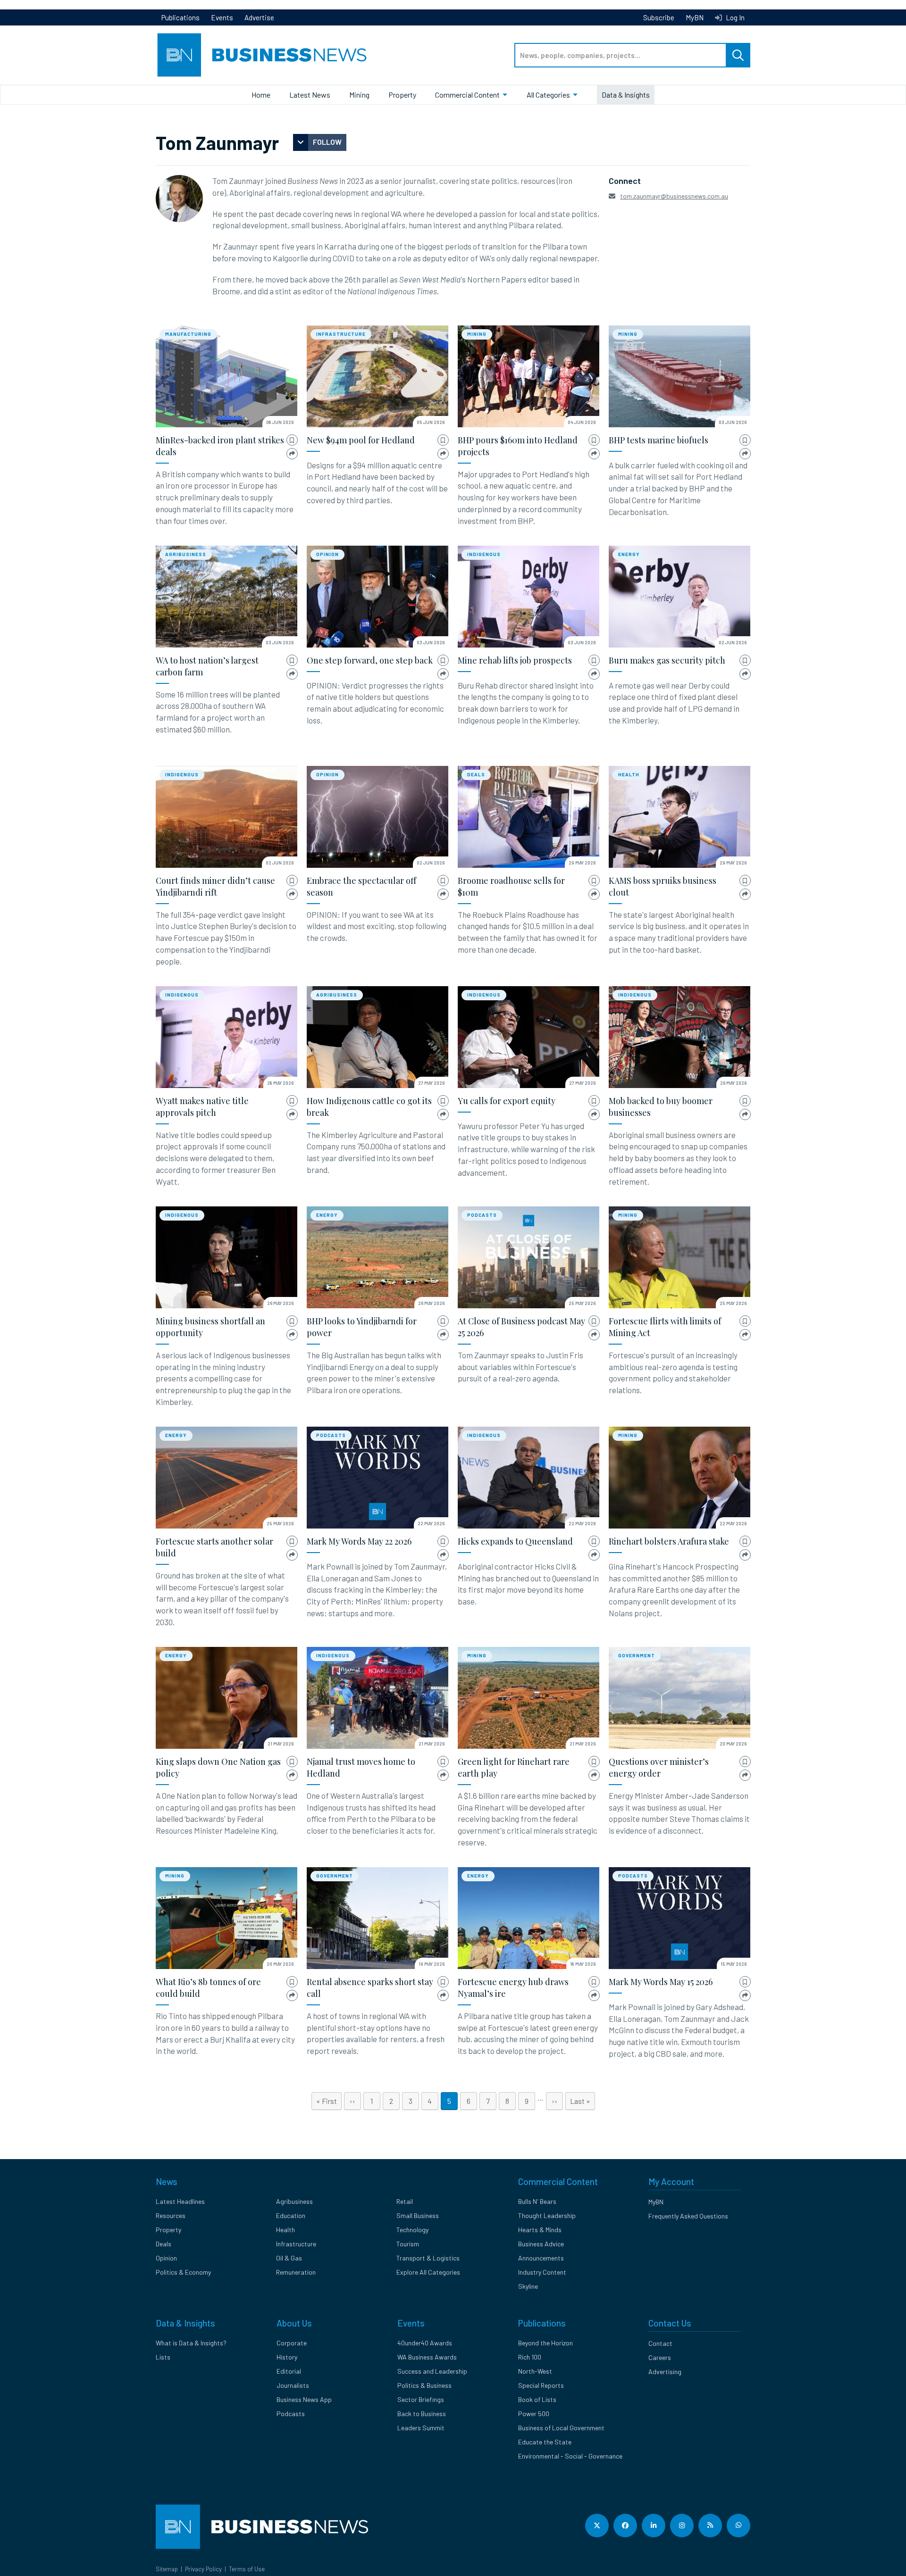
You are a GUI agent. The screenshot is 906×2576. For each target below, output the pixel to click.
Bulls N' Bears (537, 2201)
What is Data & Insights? (191, 2343)
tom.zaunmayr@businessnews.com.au (674, 196)
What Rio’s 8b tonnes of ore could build (208, 1988)
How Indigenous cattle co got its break (369, 1107)
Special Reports (541, 2385)
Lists (163, 2357)
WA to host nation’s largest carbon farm (207, 666)
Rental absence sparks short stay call (370, 1988)
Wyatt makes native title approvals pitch (202, 1107)
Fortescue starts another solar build (214, 1547)
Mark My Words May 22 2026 (359, 1541)
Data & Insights (626, 95)
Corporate (292, 2343)
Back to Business (422, 2414)
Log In (734, 17)
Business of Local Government (561, 2428)
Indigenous (484, 554)
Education (291, 2215)
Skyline (528, 2286)
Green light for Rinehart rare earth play (514, 1767)
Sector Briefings (421, 2399)
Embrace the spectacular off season (361, 886)
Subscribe (659, 17)
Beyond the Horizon (545, 2343)
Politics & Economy (183, 2272)
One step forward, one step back (370, 660)
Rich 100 (530, 2357)
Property (402, 95)
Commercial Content (467, 95)
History (287, 2357)
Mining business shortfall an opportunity (210, 1327)
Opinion (327, 554)
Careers (660, 2357)
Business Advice (541, 2244)
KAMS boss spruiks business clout (663, 886)
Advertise (259, 17)
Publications (180, 17)
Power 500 (534, 2414)
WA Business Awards (427, 2357)
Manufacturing (188, 334)
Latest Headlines (180, 2201)
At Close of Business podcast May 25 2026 (521, 1327)
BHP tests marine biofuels (659, 440)
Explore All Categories (428, 2272)
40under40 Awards (425, 2343)
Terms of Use (247, 2569)
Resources (171, 2215)
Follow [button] (327, 142)
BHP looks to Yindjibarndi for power (362, 1327)
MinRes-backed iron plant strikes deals (220, 446)
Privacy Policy (203, 2569)
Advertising (665, 2372)
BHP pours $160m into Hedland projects (518, 446)
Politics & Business (424, 2385)
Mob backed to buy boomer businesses (661, 1107)
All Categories (548, 95)
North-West (535, 2371)
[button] (292, 440)
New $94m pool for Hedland (361, 440)
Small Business (418, 2215)
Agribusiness (186, 554)
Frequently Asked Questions (688, 2216)
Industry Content (542, 2272)
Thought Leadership (547, 2215)
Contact (660, 2343)
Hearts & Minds (540, 2230)
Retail (405, 2201)
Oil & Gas (289, 2258)
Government (637, 1655)
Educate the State (545, 2442)
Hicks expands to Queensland (515, 1541)
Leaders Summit (421, 2428)
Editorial (289, 2371)
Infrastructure (341, 334)
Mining (359, 95)
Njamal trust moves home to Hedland (361, 1767)
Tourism (408, 2244)
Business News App (304, 2399)
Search (738, 55)
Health (629, 774)
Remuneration (296, 2272)
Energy (629, 554)
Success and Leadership (432, 2371)
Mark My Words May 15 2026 (661, 1982)
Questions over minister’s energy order (659, 1767)
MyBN (695, 17)
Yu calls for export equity (507, 1101)
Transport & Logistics (428, 2258)
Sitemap (167, 2569)
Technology (412, 2230)
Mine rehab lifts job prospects (515, 660)
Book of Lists (537, 2399)
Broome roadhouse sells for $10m (511, 886)
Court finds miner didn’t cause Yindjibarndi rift (215, 886)
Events (222, 17)
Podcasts (482, 1215)
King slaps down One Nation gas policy (218, 1767)
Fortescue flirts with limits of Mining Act (665, 1327)
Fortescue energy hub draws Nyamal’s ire (513, 1988)
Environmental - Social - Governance (570, 2456)
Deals (476, 774)
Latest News (310, 95)
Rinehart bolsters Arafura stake (669, 1541)
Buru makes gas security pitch (667, 660)
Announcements (541, 2258)
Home (261, 95)
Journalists (293, 2385)
